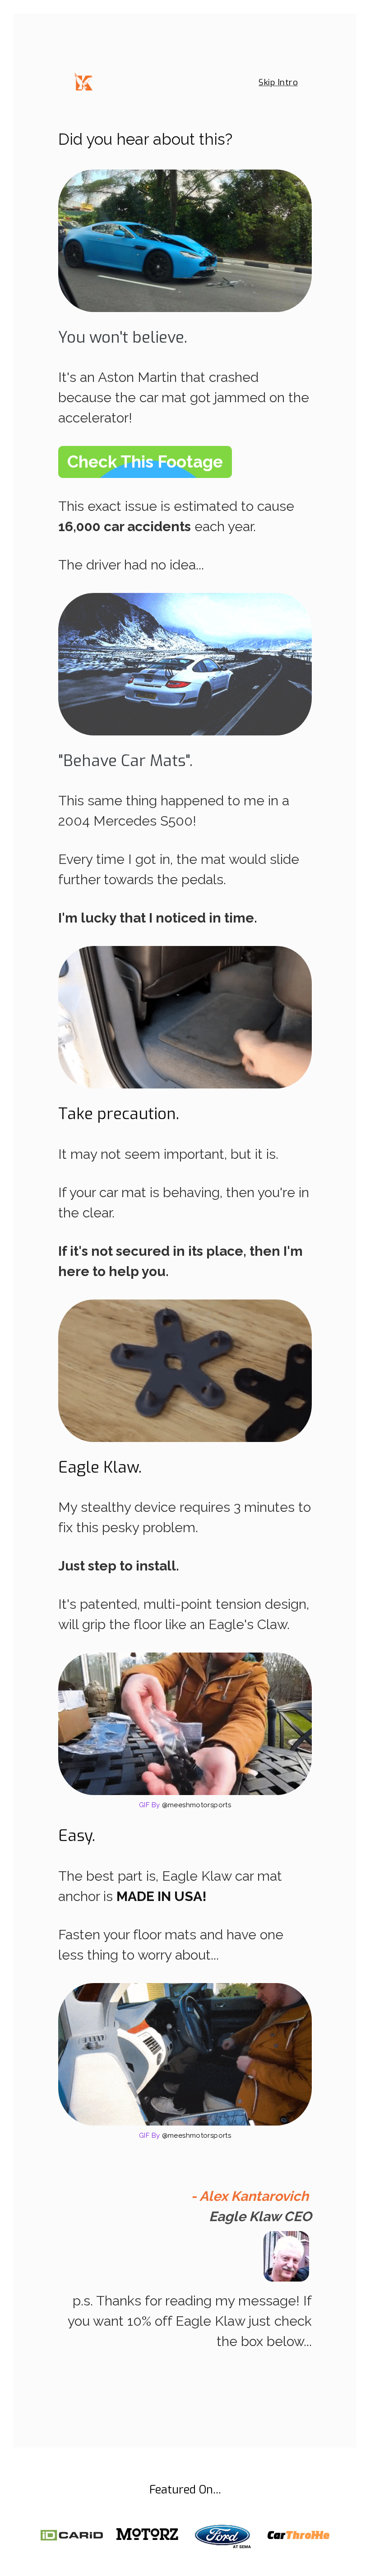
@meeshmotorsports (197, 1805)
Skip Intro (278, 82)
